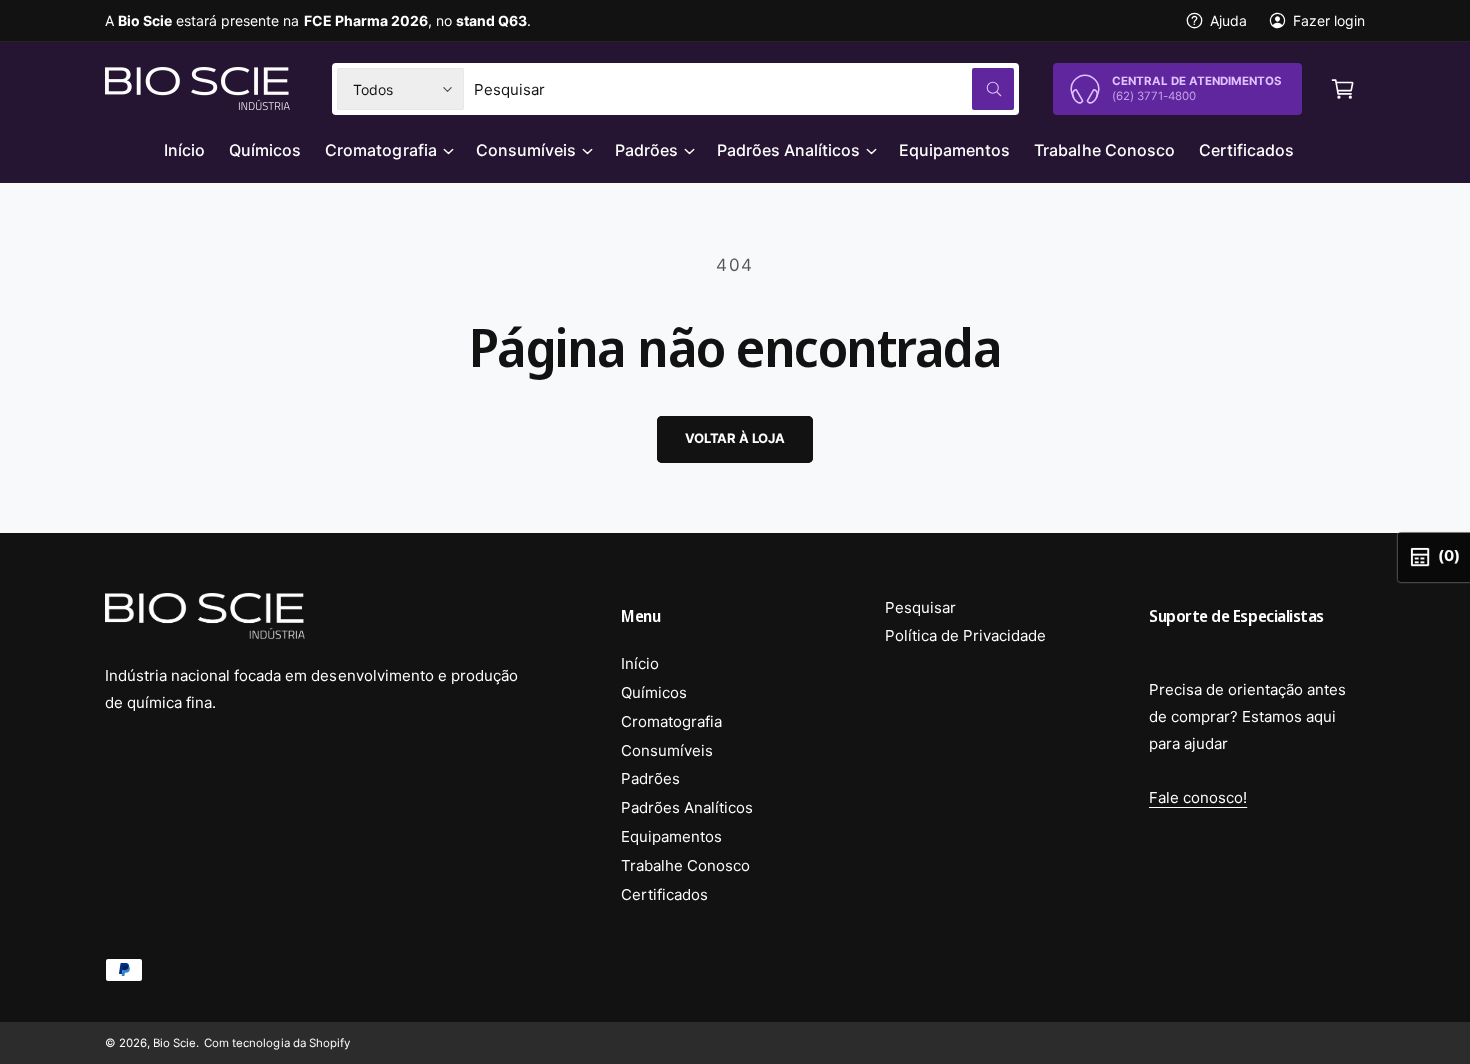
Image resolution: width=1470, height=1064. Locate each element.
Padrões (646, 150)
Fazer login (1329, 20)
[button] (1343, 89)
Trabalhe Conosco (685, 865)
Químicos (654, 692)
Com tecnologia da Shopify (276, 1043)
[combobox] (744, 89)
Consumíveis (526, 150)
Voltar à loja (734, 438)
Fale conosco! (1198, 797)
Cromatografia (380, 150)
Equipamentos (671, 836)
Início (640, 663)
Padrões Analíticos (788, 150)
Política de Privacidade (965, 635)
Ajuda (1228, 20)
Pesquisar (920, 607)
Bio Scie (174, 1043)
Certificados (664, 894)
